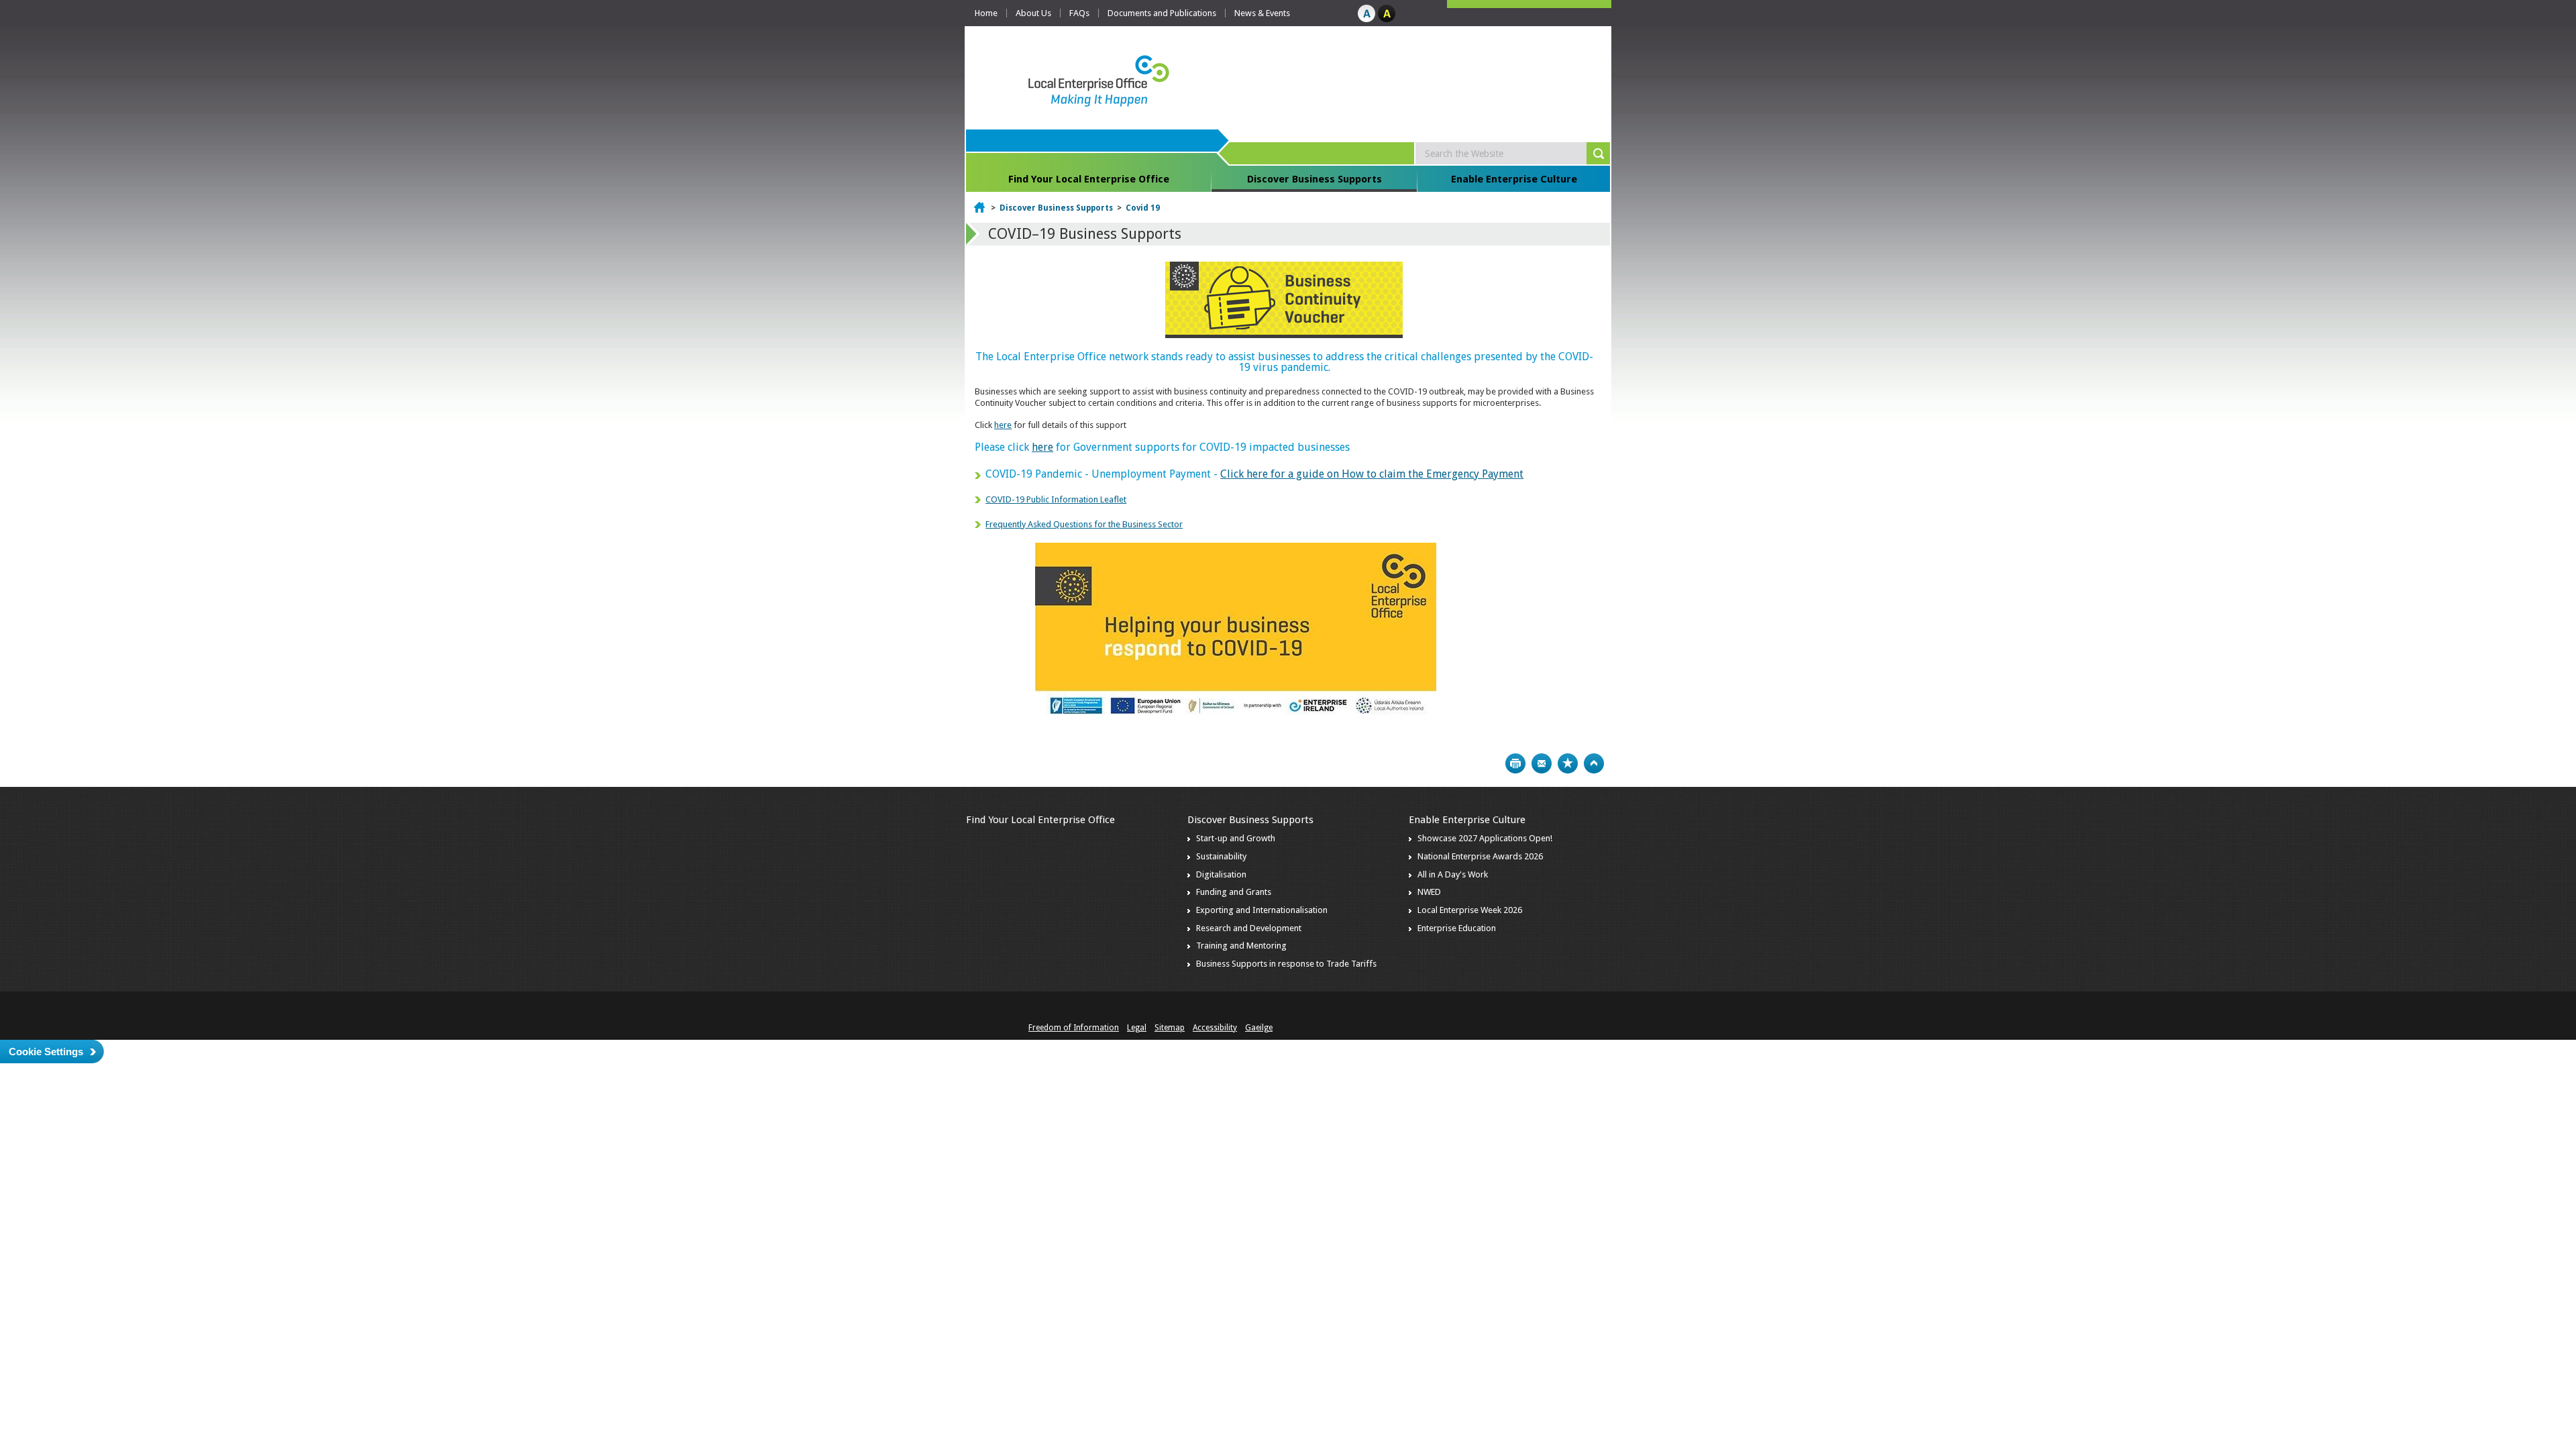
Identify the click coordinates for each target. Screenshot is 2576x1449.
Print (1515, 763)
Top (1594, 763)
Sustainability (1221, 856)
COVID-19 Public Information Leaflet (1056, 499)
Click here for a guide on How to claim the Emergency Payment (1372, 474)
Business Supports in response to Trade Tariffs (1286, 964)
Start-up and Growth (1236, 838)
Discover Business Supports (1314, 179)
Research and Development (1249, 928)
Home (986, 13)
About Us (1033, 13)
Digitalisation (1221, 874)
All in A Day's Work (1453, 874)
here (1003, 425)
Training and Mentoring (1241, 946)
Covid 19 (1143, 208)
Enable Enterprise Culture (1514, 179)
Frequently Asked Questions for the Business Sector (1084, 524)
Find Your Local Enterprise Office (1089, 179)
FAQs (1079, 13)
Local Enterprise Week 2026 (1470, 910)
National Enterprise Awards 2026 (1480, 856)
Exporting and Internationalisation (1262, 910)
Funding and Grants (1234, 892)
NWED (1429, 892)
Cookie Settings (46, 1052)
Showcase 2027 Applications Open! (1485, 838)
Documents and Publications (1162, 13)
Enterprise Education (1457, 928)
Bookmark (1568, 763)
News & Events (1262, 13)
